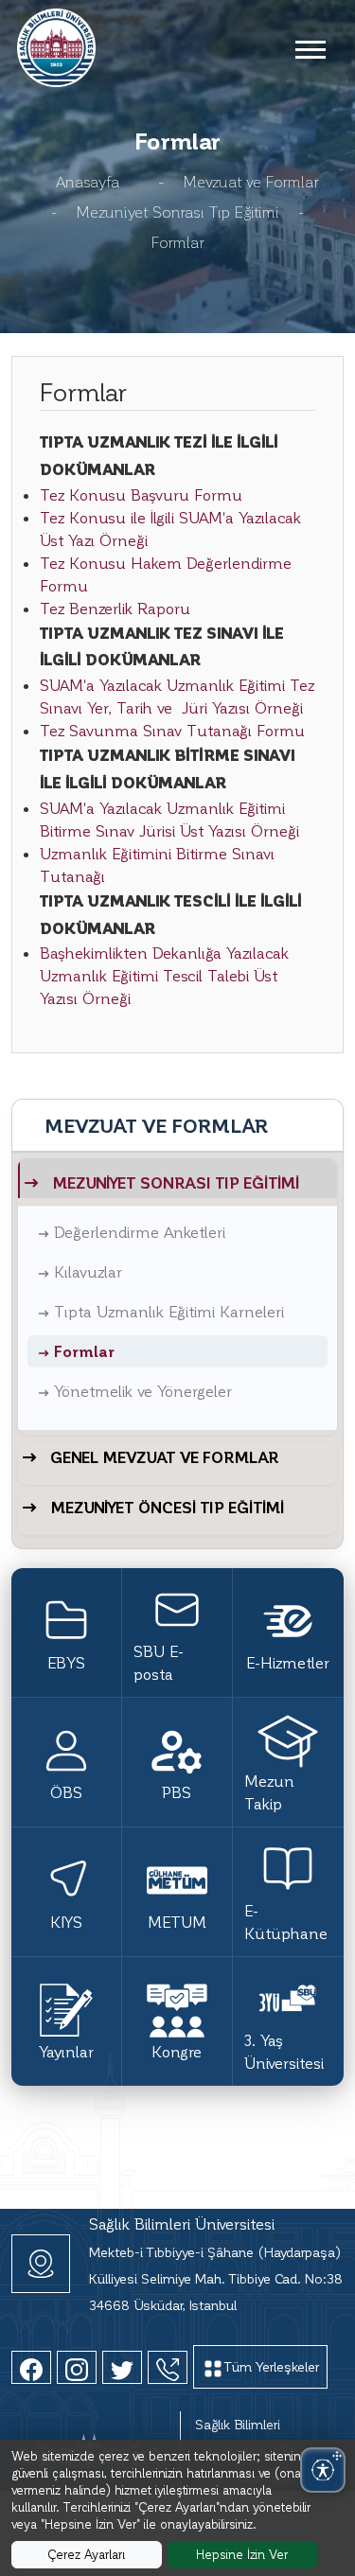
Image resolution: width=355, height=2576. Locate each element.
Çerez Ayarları (86, 2554)
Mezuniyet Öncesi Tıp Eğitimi (167, 1507)
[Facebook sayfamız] (31, 2367)
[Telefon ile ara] (168, 2367)
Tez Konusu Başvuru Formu (141, 494)
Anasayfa (88, 181)
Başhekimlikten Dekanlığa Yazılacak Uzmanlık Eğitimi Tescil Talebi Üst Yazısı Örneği (164, 975)
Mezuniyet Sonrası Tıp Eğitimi (177, 212)
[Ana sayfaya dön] (56, 45)
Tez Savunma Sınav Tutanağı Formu (172, 730)
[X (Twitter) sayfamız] (122, 2367)
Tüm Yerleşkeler (272, 2366)
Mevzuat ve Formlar (251, 181)
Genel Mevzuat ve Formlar (164, 1457)
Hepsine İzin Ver (242, 2554)
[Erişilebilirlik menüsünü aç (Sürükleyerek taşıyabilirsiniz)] (323, 2470)
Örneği (275, 830)
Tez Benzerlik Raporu (115, 608)
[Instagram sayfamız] (77, 2367)
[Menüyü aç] (310, 48)
